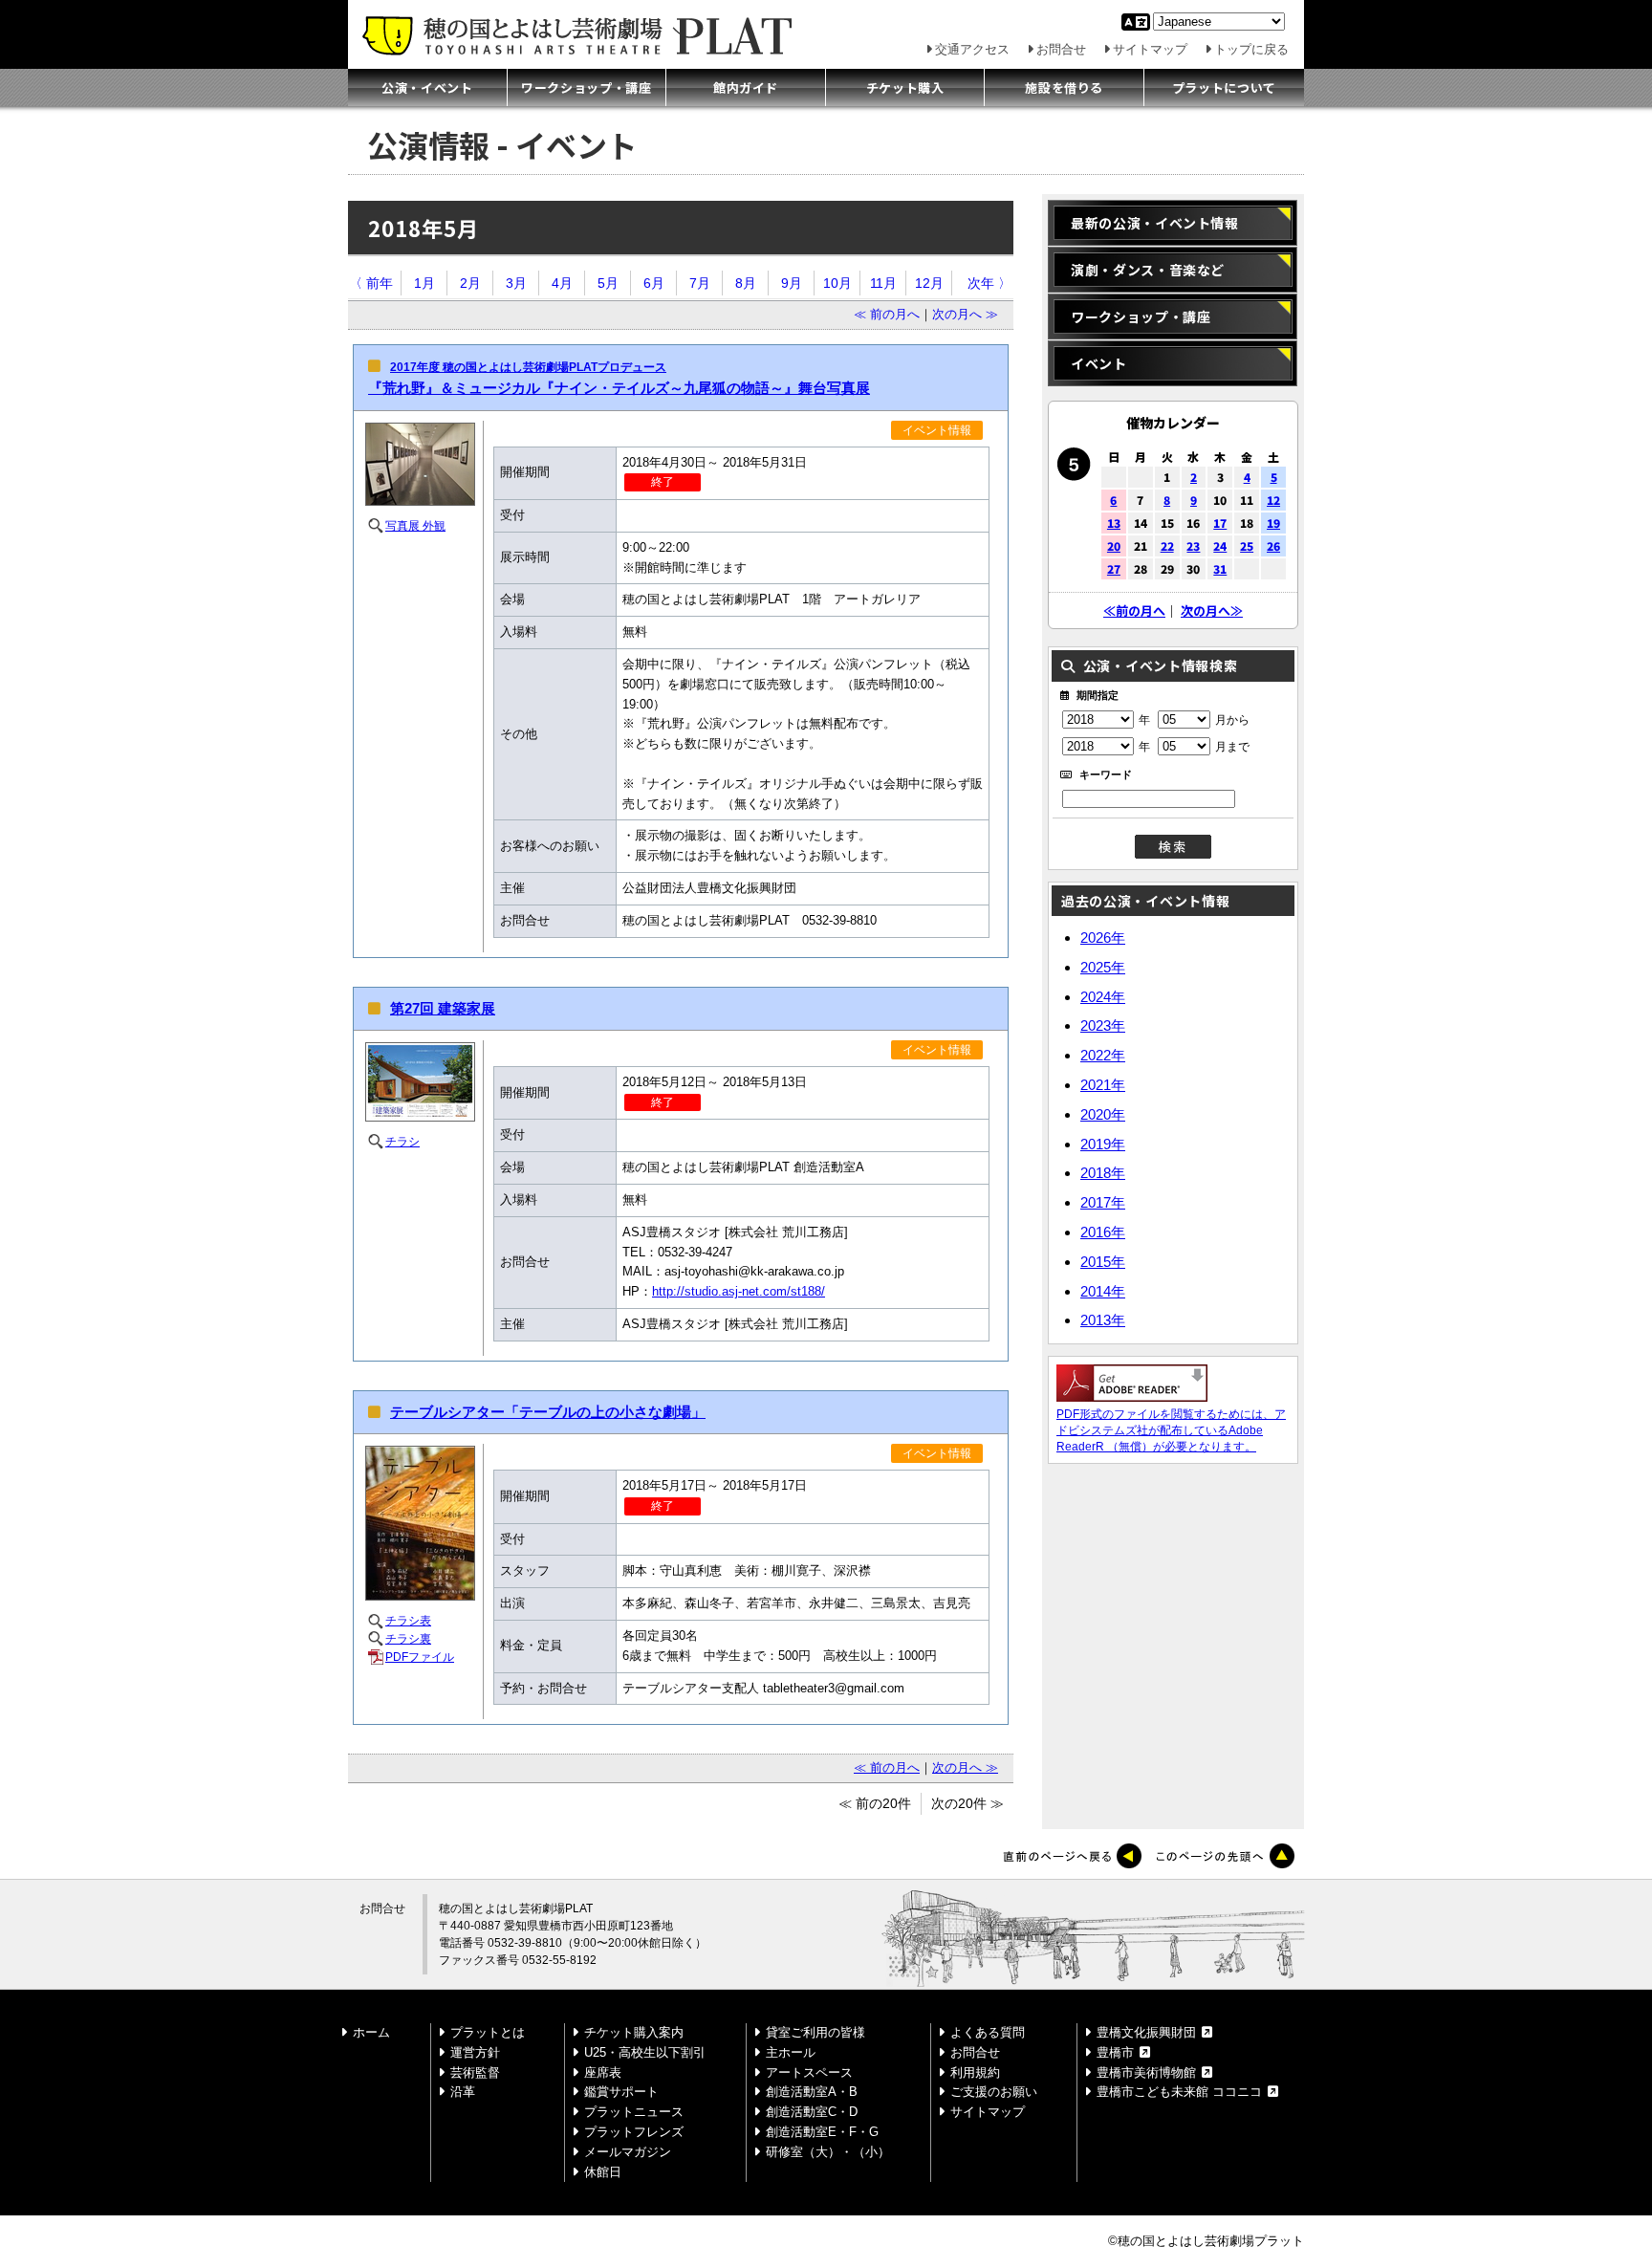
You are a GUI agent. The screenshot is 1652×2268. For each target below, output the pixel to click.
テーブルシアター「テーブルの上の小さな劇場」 (548, 1412)
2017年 (1103, 1202)
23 (1193, 545)
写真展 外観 (415, 526)
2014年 (1103, 1291)
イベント (1099, 363)
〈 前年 (371, 283)
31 (1220, 568)
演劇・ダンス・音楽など (1148, 270)
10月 (837, 283)
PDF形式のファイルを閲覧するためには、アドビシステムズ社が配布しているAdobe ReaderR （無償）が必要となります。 (1171, 1430)
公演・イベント (427, 87)
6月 (654, 283)
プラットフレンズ (634, 2132)
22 (1167, 545)
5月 (608, 283)
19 (1273, 523)
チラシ (402, 1142)
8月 (746, 283)
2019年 (1103, 1144)
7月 (700, 283)
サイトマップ (1150, 49)
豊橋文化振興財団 (1146, 2032)
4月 (562, 283)
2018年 (1103, 1173)
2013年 (1103, 1320)
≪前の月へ (1134, 611)
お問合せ (1061, 49)
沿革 (463, 2092)
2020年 (1103, 1114)
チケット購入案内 (634, 2032)
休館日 (603, 2172)
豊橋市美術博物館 (1146, 2072)
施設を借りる (1064, 87)
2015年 (1103, 1262)
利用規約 (975, 2072)
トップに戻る (1251, 49)
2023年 (1103, 1025)
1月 (424, 283)
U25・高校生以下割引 (645, 2052)
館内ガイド (746, 87)
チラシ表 (408, 1621)
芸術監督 (475, 2072)
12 (1273, 500)
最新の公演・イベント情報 (1155, 223)
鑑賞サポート (621, 2092)
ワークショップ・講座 (587, 87)
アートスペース (809, 2072)
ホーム (371, 2032)
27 (1114, 568)
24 (1220, 545)
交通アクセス (972, 49)
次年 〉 (989, 283)
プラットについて (1224, 87)
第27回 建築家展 (443, 1009)
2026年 (1103, 938)
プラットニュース (634, 2112)
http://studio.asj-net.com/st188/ (739, 1291)
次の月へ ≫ (965, 314)
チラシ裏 (408, 1639)
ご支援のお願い (994, 2092)
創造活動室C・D (812, 2112)
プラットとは (488, 2032)
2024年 (1103, 997)
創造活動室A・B (812, 2092)
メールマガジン (628, 2152)
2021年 (1103, 1085)
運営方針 (475, 2052)
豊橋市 (1115, 2052)
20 (1114, 545)
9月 (792, 283)
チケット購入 (905, 87)
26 (1273, 545)
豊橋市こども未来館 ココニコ (1179, 2092)
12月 (929, 283)
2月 (470, 283)
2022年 (1103, 1055)
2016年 (1103, 1232)
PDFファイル (420, 1657)
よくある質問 (988, 2032)
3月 (516, 283)
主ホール (791, 2052)
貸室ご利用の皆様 (815, 2032)
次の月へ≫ (1212, 611)
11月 (883, 283)
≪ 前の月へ (887, 314)
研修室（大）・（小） (828, 2152)
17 (1220, 523)
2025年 (1103, 967)
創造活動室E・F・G (822, 2132)
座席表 (603, 2072)
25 (1247, 545)
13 (1114, 523)
